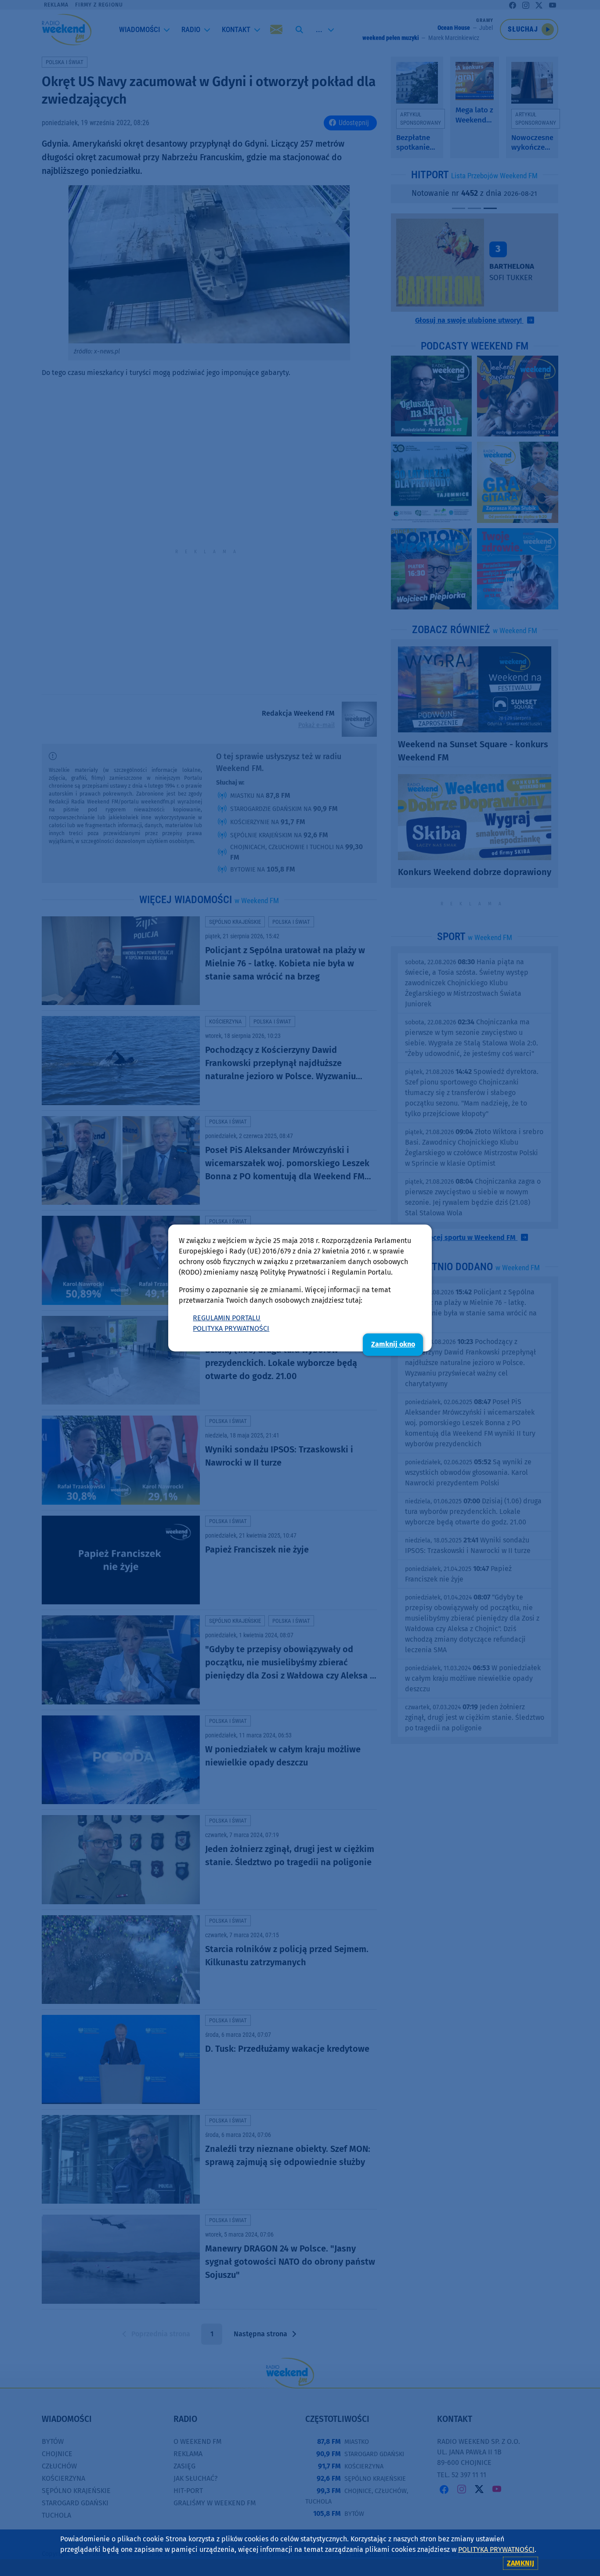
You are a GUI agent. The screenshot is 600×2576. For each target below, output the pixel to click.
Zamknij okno (393, 1344)
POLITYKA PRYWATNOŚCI (231, 1328)
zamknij (520, 2563)
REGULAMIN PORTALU (227, 1318)
